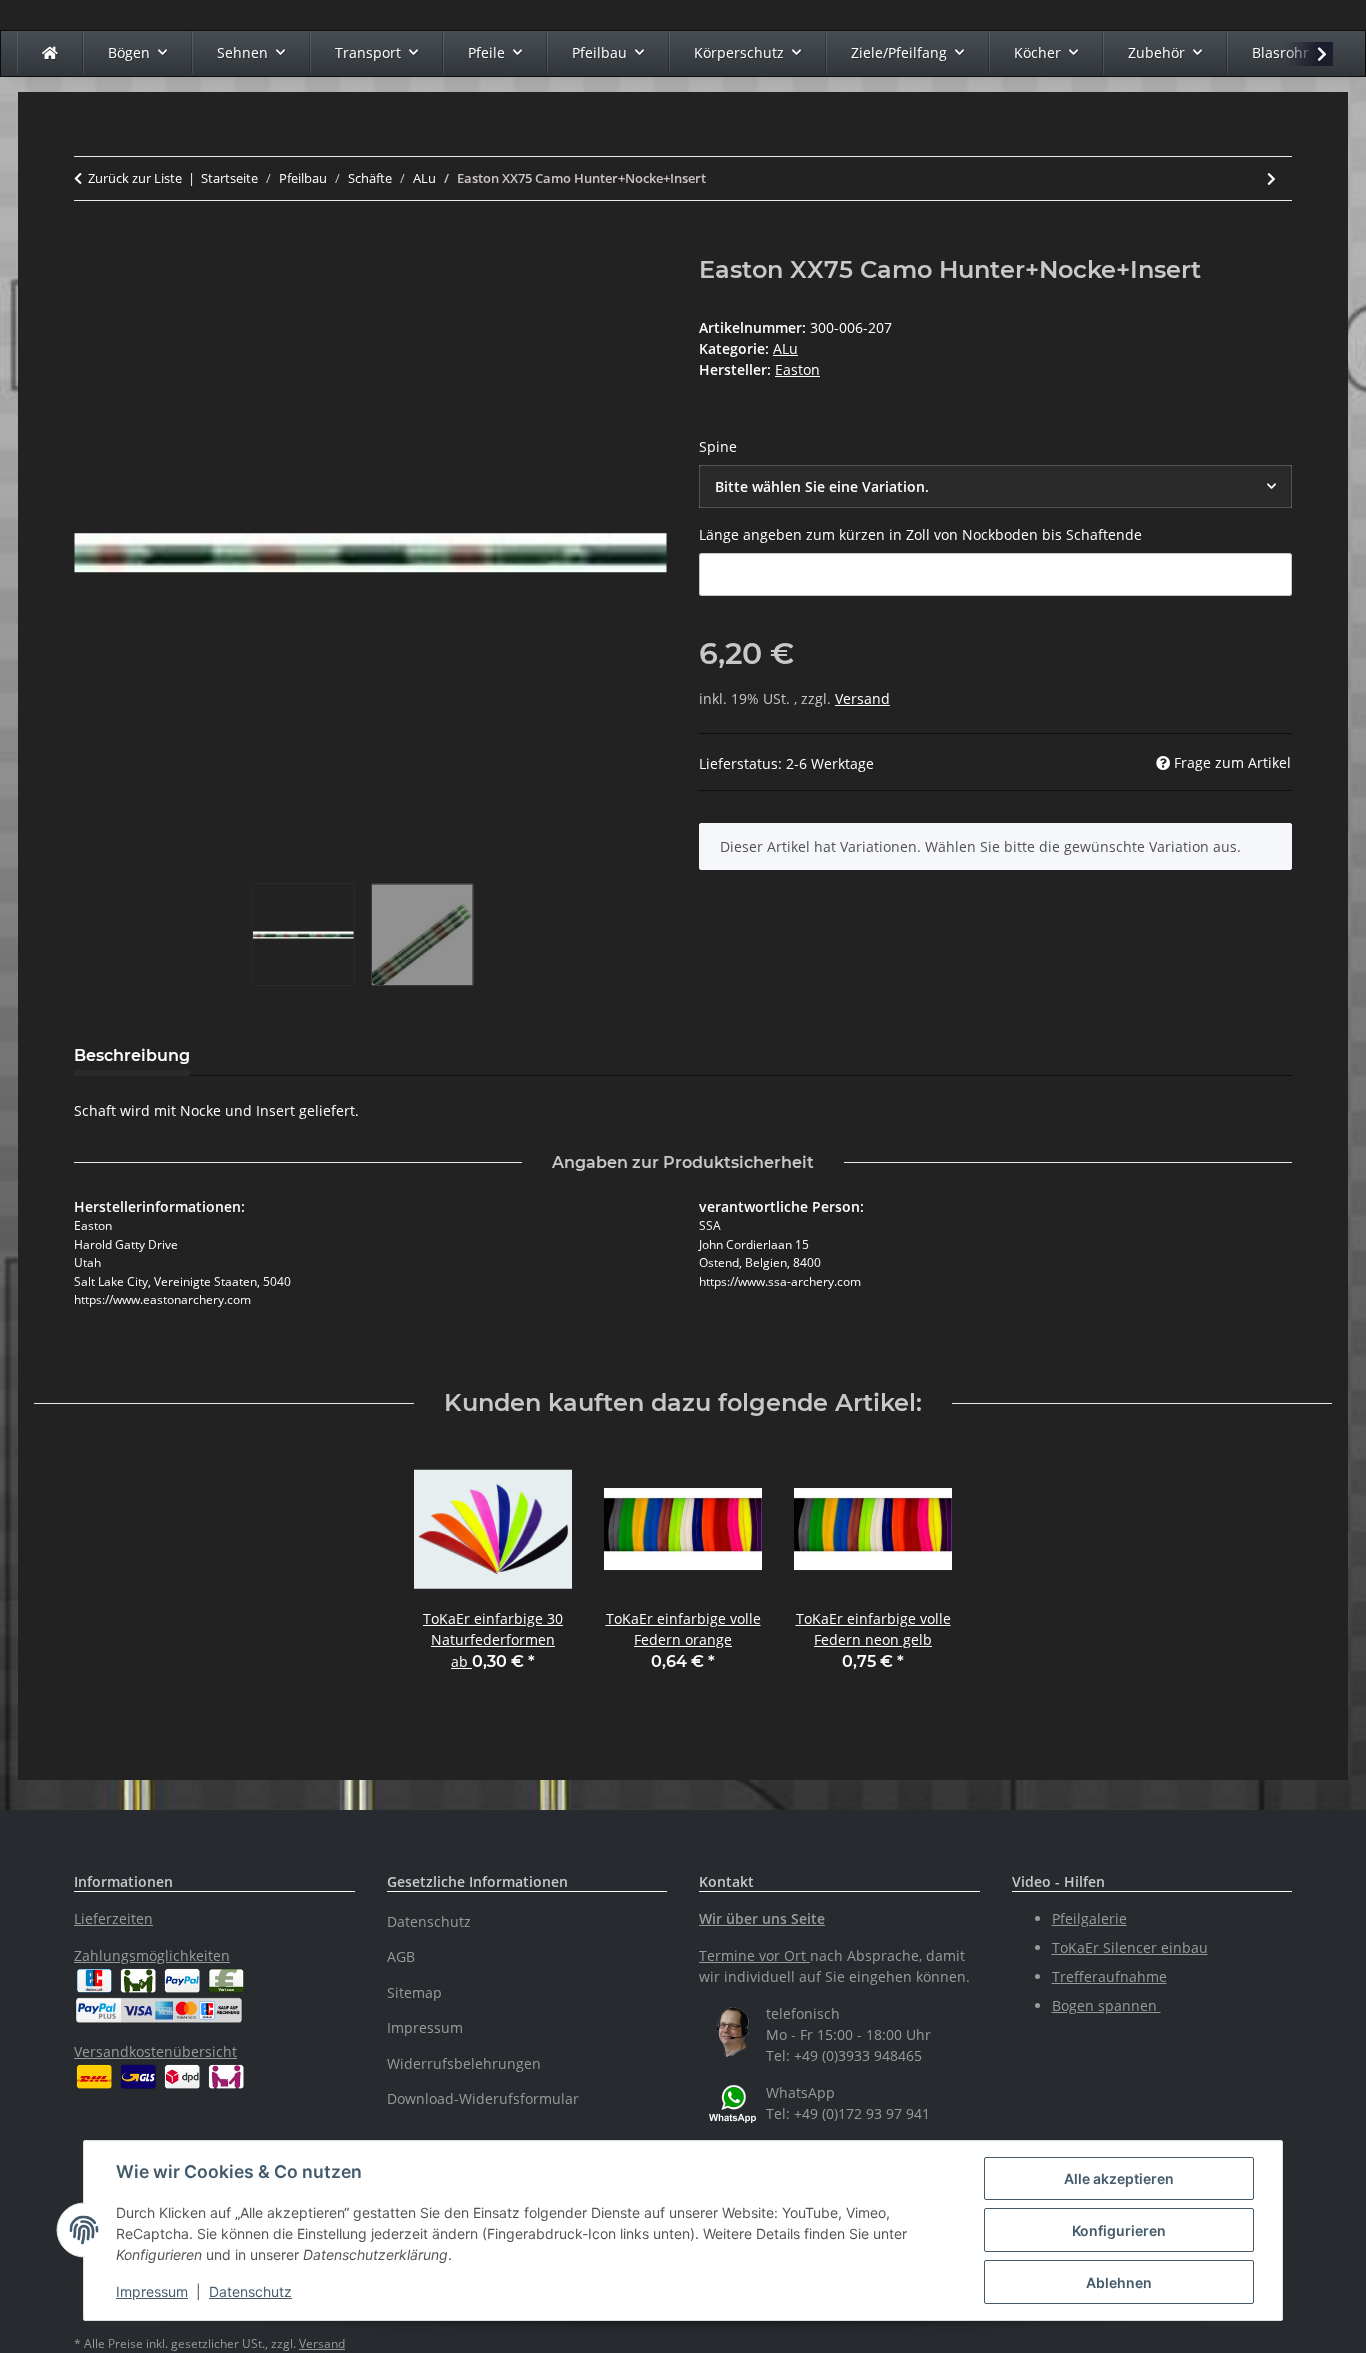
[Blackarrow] (50, 52)
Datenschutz (250, 2291)
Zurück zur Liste (135, 178)
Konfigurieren (1119, 2230)
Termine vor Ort (752, 1955)
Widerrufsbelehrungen (464, 2063)
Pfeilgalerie (1089, 1918)
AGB (401, 1956)
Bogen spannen (1106, 2005)
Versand (862, 698)
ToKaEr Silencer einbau (1130, 1947)
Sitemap (414, 1992)
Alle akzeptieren (1119, 2178)
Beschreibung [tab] (132, 1055)
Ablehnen (1119, 2282)
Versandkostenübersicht (155, 2051)
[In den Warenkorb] (90, 245)
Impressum (152, 2291)
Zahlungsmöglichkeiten (152, 1955)
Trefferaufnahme (1109, 1976)
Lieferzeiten (113, 1918)
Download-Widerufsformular (483, 2098)
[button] (1309, 54)
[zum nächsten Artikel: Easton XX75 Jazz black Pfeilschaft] (1271, 178)
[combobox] (995, 486)
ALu (785, 348)
